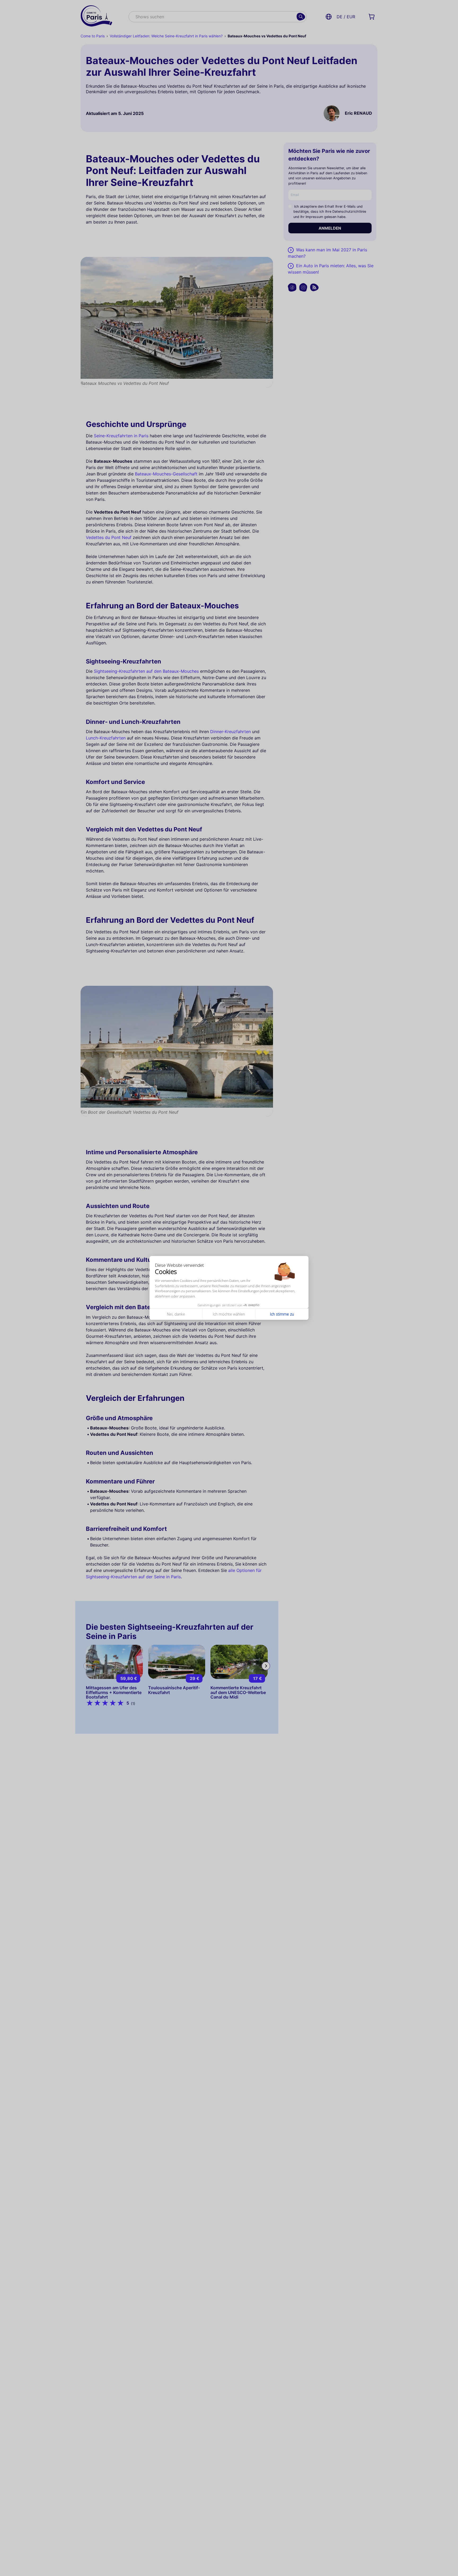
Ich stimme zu (282, 1314)
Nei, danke (176, 1314)
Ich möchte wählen (229, 1314)
